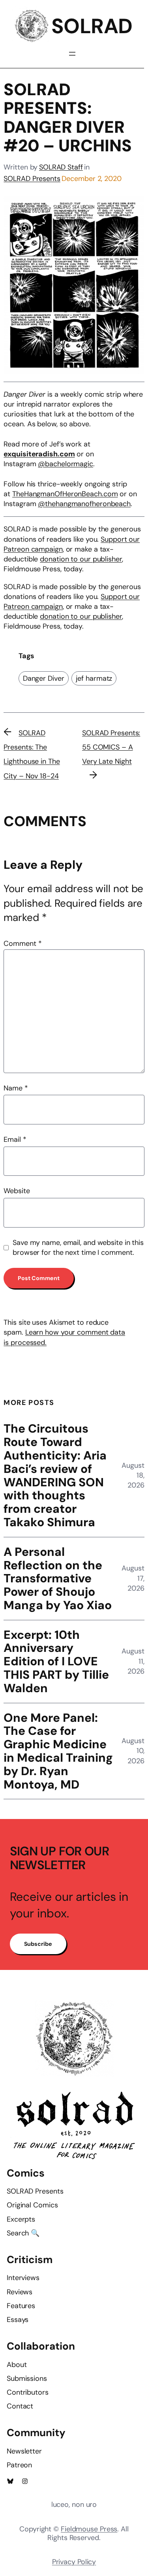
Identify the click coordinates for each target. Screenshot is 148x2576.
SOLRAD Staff (61, 167)
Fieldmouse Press (89, 2529)
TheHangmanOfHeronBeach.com (65, 494)
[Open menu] (72, 54)
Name (16, 1088)
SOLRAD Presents (32, 179)
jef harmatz (94, 678)
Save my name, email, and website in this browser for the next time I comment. (78, 1248)
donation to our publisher (81, 559)
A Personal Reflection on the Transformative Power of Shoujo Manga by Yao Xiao (58, 1579)
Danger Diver (44, 678)
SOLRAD (92, 26)
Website (17, 1191)
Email (15, 1139)
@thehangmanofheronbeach (84, 504)
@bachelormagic (66, 464)
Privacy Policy (74, 2562)
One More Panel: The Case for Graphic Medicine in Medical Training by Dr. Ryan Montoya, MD (58, 1751)
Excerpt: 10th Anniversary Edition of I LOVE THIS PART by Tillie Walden (56, 1662)
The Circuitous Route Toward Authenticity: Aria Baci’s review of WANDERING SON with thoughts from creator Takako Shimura (55, 1475)
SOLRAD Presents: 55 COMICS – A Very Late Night (111, 747)
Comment (22, 943)
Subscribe (38, 1944)
